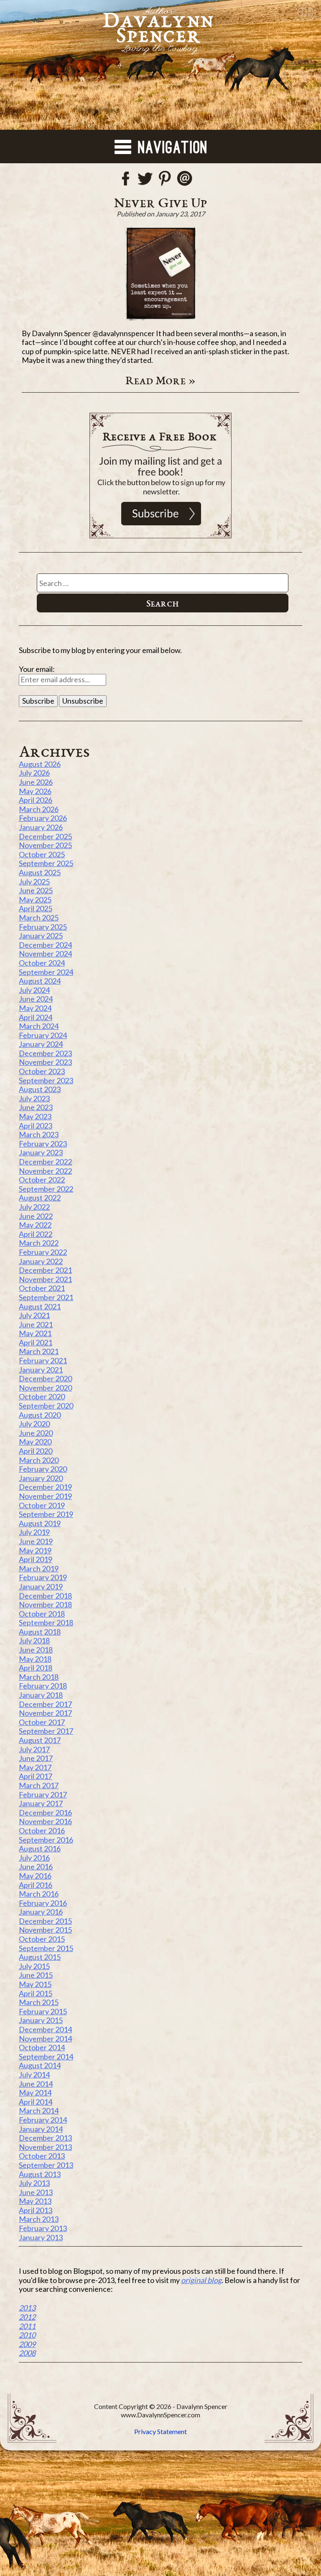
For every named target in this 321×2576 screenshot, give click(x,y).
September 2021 (46, 1297)
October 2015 (42, 1939)
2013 (27, 2308)
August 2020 (40, 1415)
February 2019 (43, 1577)
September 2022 (46, 1189)
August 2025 (40, 872)
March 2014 (39, 2111)
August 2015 (40, 1957)
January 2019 (41, 1586)
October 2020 (42, 1396)
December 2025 (45, 836)
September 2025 (46, 863)
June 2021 (36, 1324)
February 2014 (43, 2120)
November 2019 (45, 1496)
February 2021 (43, 1360)
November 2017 (45, 1713)
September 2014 (46, 2057)
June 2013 (36, 2192)
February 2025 (43, 927)
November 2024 (45, 954)
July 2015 (34, 1966)
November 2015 (45, 1930)
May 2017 (35, 1767)
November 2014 (45, 2039)
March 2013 (39, 2219)
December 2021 (45, 1270)
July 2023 (34, 1098)
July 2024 (34, 990)
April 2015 (36, 1993)
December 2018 (45, 1596)
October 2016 (42, 1830)
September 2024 (46, 972)
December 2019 (45, 1487)
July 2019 (34, 1532)
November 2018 (45, 1604)
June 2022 (36, 1216)
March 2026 (39, 809)
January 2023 (41, 1152)
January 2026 (41, 827)
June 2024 (36, 999)
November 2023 (45, 1062)
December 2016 (45, 1812)
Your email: (37, 669)
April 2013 (36, 2210)
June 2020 (36, 1433)
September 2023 (46, 1080)
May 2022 (35, 1225)
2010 (27, 2335)
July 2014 (34, 2075)
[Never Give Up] (160, 274)
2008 (27, 2353)
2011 (27, 2326)
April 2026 (36, 800)
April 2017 (36, 1776)
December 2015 (45, 1921)
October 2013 (42, 2156)
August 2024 (40, 981)
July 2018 (34, 1640)
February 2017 (43, 1794)
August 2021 (40, 1306)
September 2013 (46, 2165)
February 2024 (43, 1035)
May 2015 (35, 1984)
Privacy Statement (160, 2431)
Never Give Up (161, 202)
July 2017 (34, 1749)
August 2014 (40, 2065)
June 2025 (36, 890)
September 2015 (46, 1948)
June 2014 (36, 2084)
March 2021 (39, 1351)
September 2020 (46, 1406)
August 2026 (40, 764)
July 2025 (34, 882)
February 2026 (43, 818)
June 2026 (36, 782)
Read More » (161, 380)
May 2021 (35, 1333)
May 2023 (35, 1116)
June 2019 (36, 1541)
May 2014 (35, 2093)
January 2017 (41, 1803)
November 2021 (45, 1279)
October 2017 (42, 1722)
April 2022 (36, 1234)
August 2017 (40, 1740)
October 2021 (42, 1288)
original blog (201, 2280)
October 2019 (42, 1505)
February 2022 (43, 1252)
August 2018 (40, 1632)
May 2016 (35, 1876)
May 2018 (35, 1659)
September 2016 (46, 1840)
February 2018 (43, 1686)
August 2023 (40, 1089)
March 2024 (39, 1026)
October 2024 (42, 963)
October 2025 (42, 854)
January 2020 (41, 1478)
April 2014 (36, 2102)
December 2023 (45, 1053)
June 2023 (36, 1107)
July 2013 (34, 2183)
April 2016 (36, 1885)
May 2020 (35, 1442)
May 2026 (35, 791)
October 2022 (42, 1180)
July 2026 (34, 773)
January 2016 (41, 1912)
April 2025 (36, 908)
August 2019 (40, 1523)
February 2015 (43, 2011)
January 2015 (41, 2020)
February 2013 (43, 2228)
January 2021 (41, 1370)
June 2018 (36, 1650)
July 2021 (34, 1315)
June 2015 (36, 1975)
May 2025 (35, 900)
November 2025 (45, 845)
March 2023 (39, 1134)
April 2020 (36, 1451)
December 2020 (45, 1378)
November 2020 (45, 1388)
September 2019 (46, 1514)
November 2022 (45, 1171)
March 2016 (39, 1894)
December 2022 (45, 1162)
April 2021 (36, 1342)
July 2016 (34, 1858)
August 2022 (40, 1198)
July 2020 (34, 1424)
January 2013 (41, 2237)
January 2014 (41, 2129)
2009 (27, 2344)
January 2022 (41, 1261)
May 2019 (35, 1550)
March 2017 (39, 1785)
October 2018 (42, 1614)
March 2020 (39, 1460)
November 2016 (45, 1821)
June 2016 (36, 1866)
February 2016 (43, 1903)
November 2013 (45, 2147)
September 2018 (46, 1622)
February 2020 (43, 1469)
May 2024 (35, 1008)
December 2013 (45, 2138)
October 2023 (42, 1071)
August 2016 (40, 1848)
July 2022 (34, 1207)
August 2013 (40, 2174)
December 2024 (45, 945)
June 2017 (36, 1758)
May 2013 (35, 2201)
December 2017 (45, 1704)
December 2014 (45, 2029)
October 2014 (42, 2047)
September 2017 (46, 1731)
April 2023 (36, 1126)
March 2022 (39, 1243)
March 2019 (39, 1568)
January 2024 (41, 1044)
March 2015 (39, 2002)
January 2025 (41, 936)
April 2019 (36, 1559)
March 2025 (39, 918)
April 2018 (36, 1668)
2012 (27, 2317)
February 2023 (43, 1144)
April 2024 (36, 1017)
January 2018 (41, 1695)
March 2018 (39, 1677)
